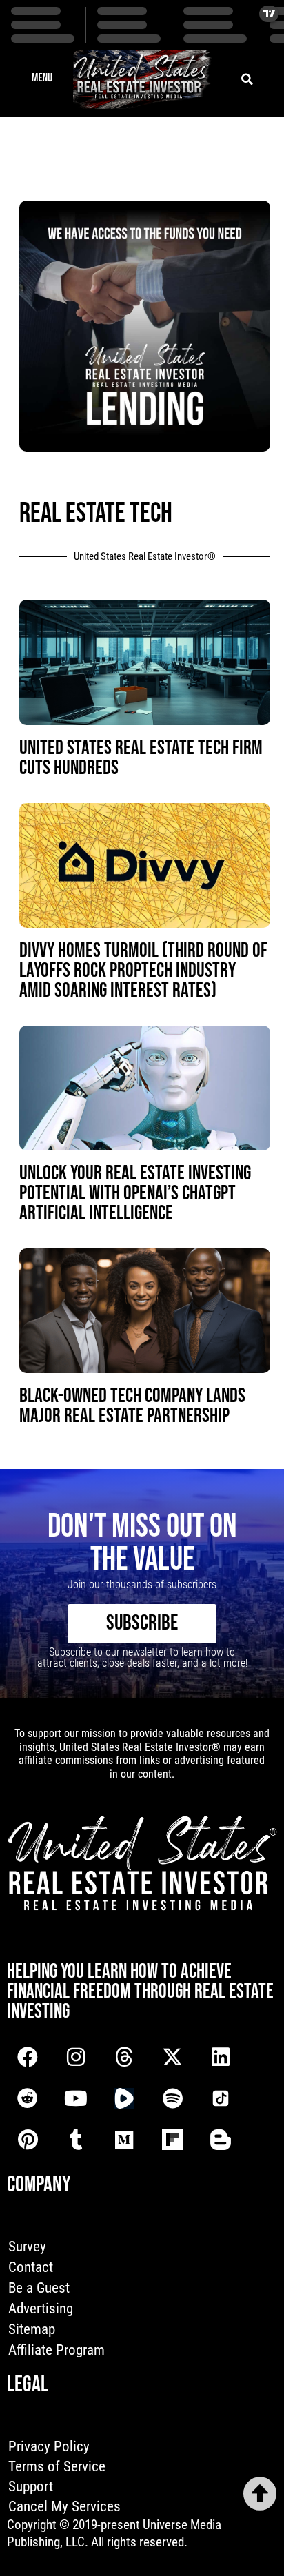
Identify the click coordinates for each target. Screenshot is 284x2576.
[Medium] (124, 2140)
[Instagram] (76, 2057)
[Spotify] (172, 2098)
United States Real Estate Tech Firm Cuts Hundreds (141, 758)
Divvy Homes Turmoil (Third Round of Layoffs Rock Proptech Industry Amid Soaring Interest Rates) (143, 971)
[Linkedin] (221, 2057)
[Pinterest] (28, 2140)
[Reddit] (28, 2098)
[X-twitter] (172, 2057)
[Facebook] (28, 2057)
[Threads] (124, 2057)
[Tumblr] (76, 2140)
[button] (42, 79)
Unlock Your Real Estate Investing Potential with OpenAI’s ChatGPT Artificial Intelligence (135, 1194)
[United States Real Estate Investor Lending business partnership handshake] (144, 447)
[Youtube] (76, 2098)
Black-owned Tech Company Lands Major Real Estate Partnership (132, 1406)
